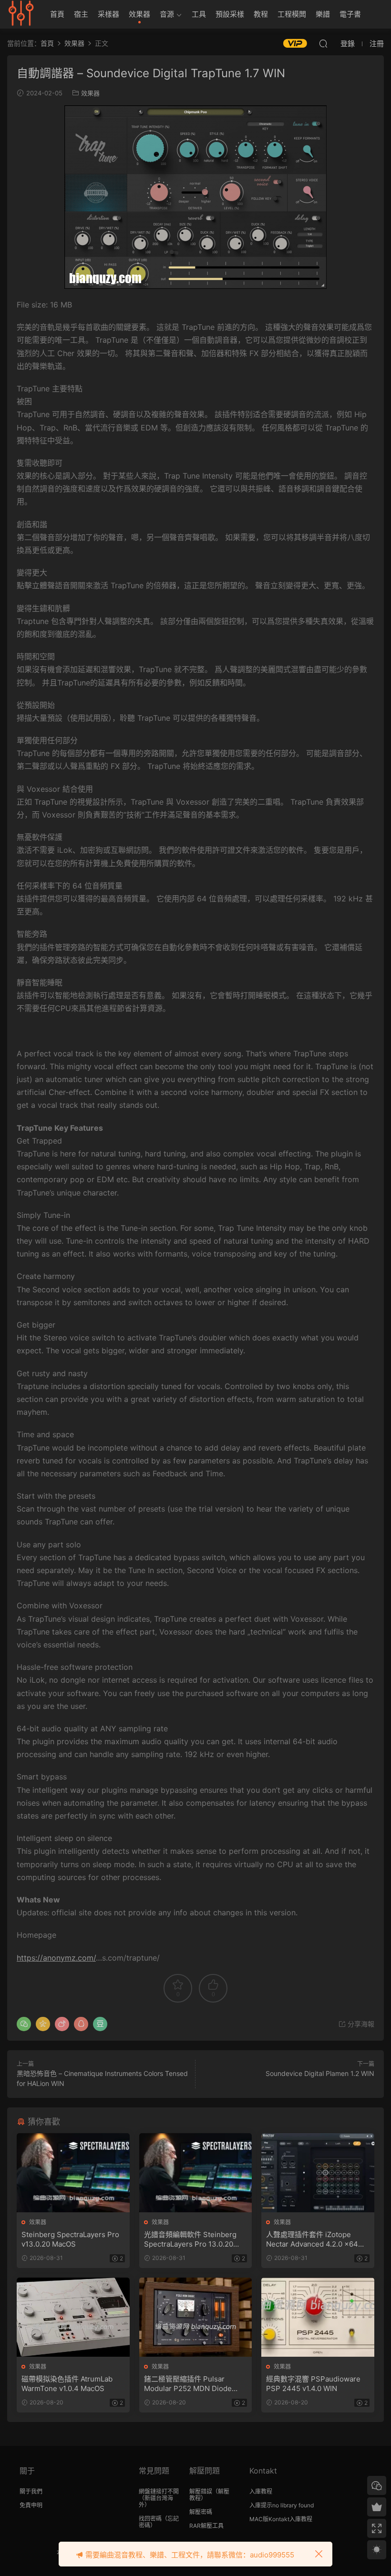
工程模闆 (292, 14)
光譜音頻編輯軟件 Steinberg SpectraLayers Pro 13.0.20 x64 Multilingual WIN (190, 2239)
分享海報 (360, 2024)
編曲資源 (21, 14)
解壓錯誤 (201, 2491)
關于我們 (31, 2491)
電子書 (350, 14)
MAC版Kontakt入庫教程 (281, 2519)
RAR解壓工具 (206, 2526)
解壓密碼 (201, 2512)
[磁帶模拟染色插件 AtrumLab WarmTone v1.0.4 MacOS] (73, 2317)
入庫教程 (261, 2491)
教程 (261, 14)
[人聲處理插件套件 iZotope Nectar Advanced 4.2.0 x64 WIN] (318, 2173)
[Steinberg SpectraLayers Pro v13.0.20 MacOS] (73, 2173)
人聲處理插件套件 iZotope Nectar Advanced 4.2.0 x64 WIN (312, 2239)
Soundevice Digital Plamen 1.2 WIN (320, 2073)
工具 (199, 14)
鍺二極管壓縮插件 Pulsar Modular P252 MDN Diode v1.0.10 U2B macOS (188, 2384)
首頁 (57, 14)
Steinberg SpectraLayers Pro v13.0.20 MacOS (70, 2239)
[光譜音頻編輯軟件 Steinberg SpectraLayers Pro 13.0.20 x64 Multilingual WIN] (196, 2173)
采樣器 (108, 14)
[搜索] (323, 43)
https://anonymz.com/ (56, 1958)
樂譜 (323, 14)
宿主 (81, 14)
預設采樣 (230, 14)
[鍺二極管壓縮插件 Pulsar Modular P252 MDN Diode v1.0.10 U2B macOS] (196, 2317)
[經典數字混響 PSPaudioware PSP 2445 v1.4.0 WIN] (318, 2317)
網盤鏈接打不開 (159, 2491)
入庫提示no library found (282, 2505)
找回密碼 (150, 2519)
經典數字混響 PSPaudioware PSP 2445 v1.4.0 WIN (313, 2384)
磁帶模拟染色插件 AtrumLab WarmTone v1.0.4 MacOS (67, 2384)
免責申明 (31, 2505)
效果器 (139, 14)
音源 (167, 14)
